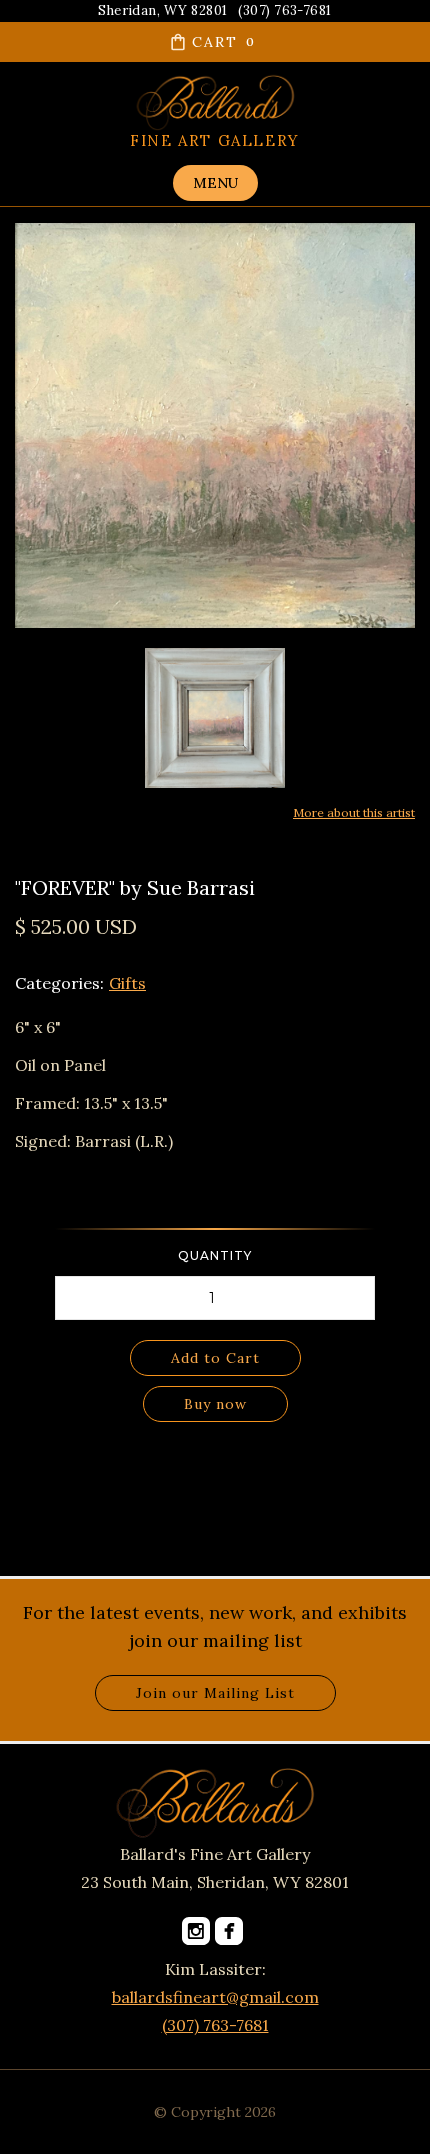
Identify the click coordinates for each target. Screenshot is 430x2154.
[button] (215, 42)
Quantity (215, 1255)
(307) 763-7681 (215, 2025)
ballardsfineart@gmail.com (215, 1997)
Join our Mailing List (215, 1693)
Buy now (215, 1404)
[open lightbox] (215, 718)
